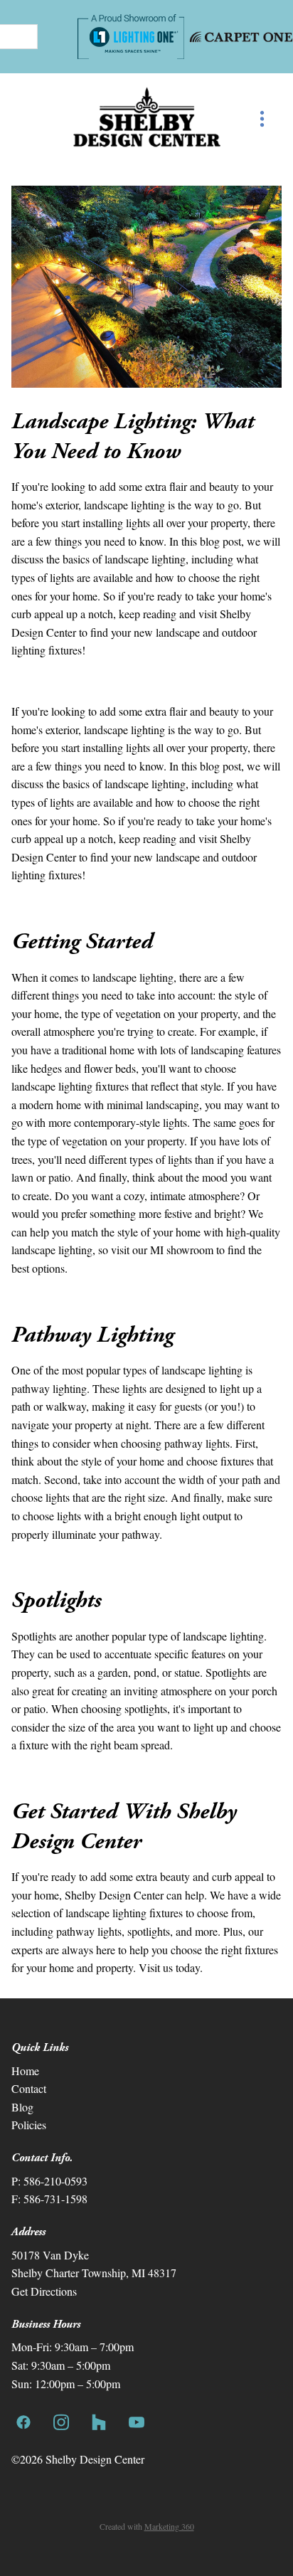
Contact (29, 2088)
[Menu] (262, 118)
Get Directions (44, 2291)
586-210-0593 (55, 2181)
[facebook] (23, 2421)
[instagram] (61, 2421)
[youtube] (136, 2421)
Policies (29, 2125)
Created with (147, 2526)
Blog (22, 2107)
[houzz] (98, 2421)
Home (25, 2071)
